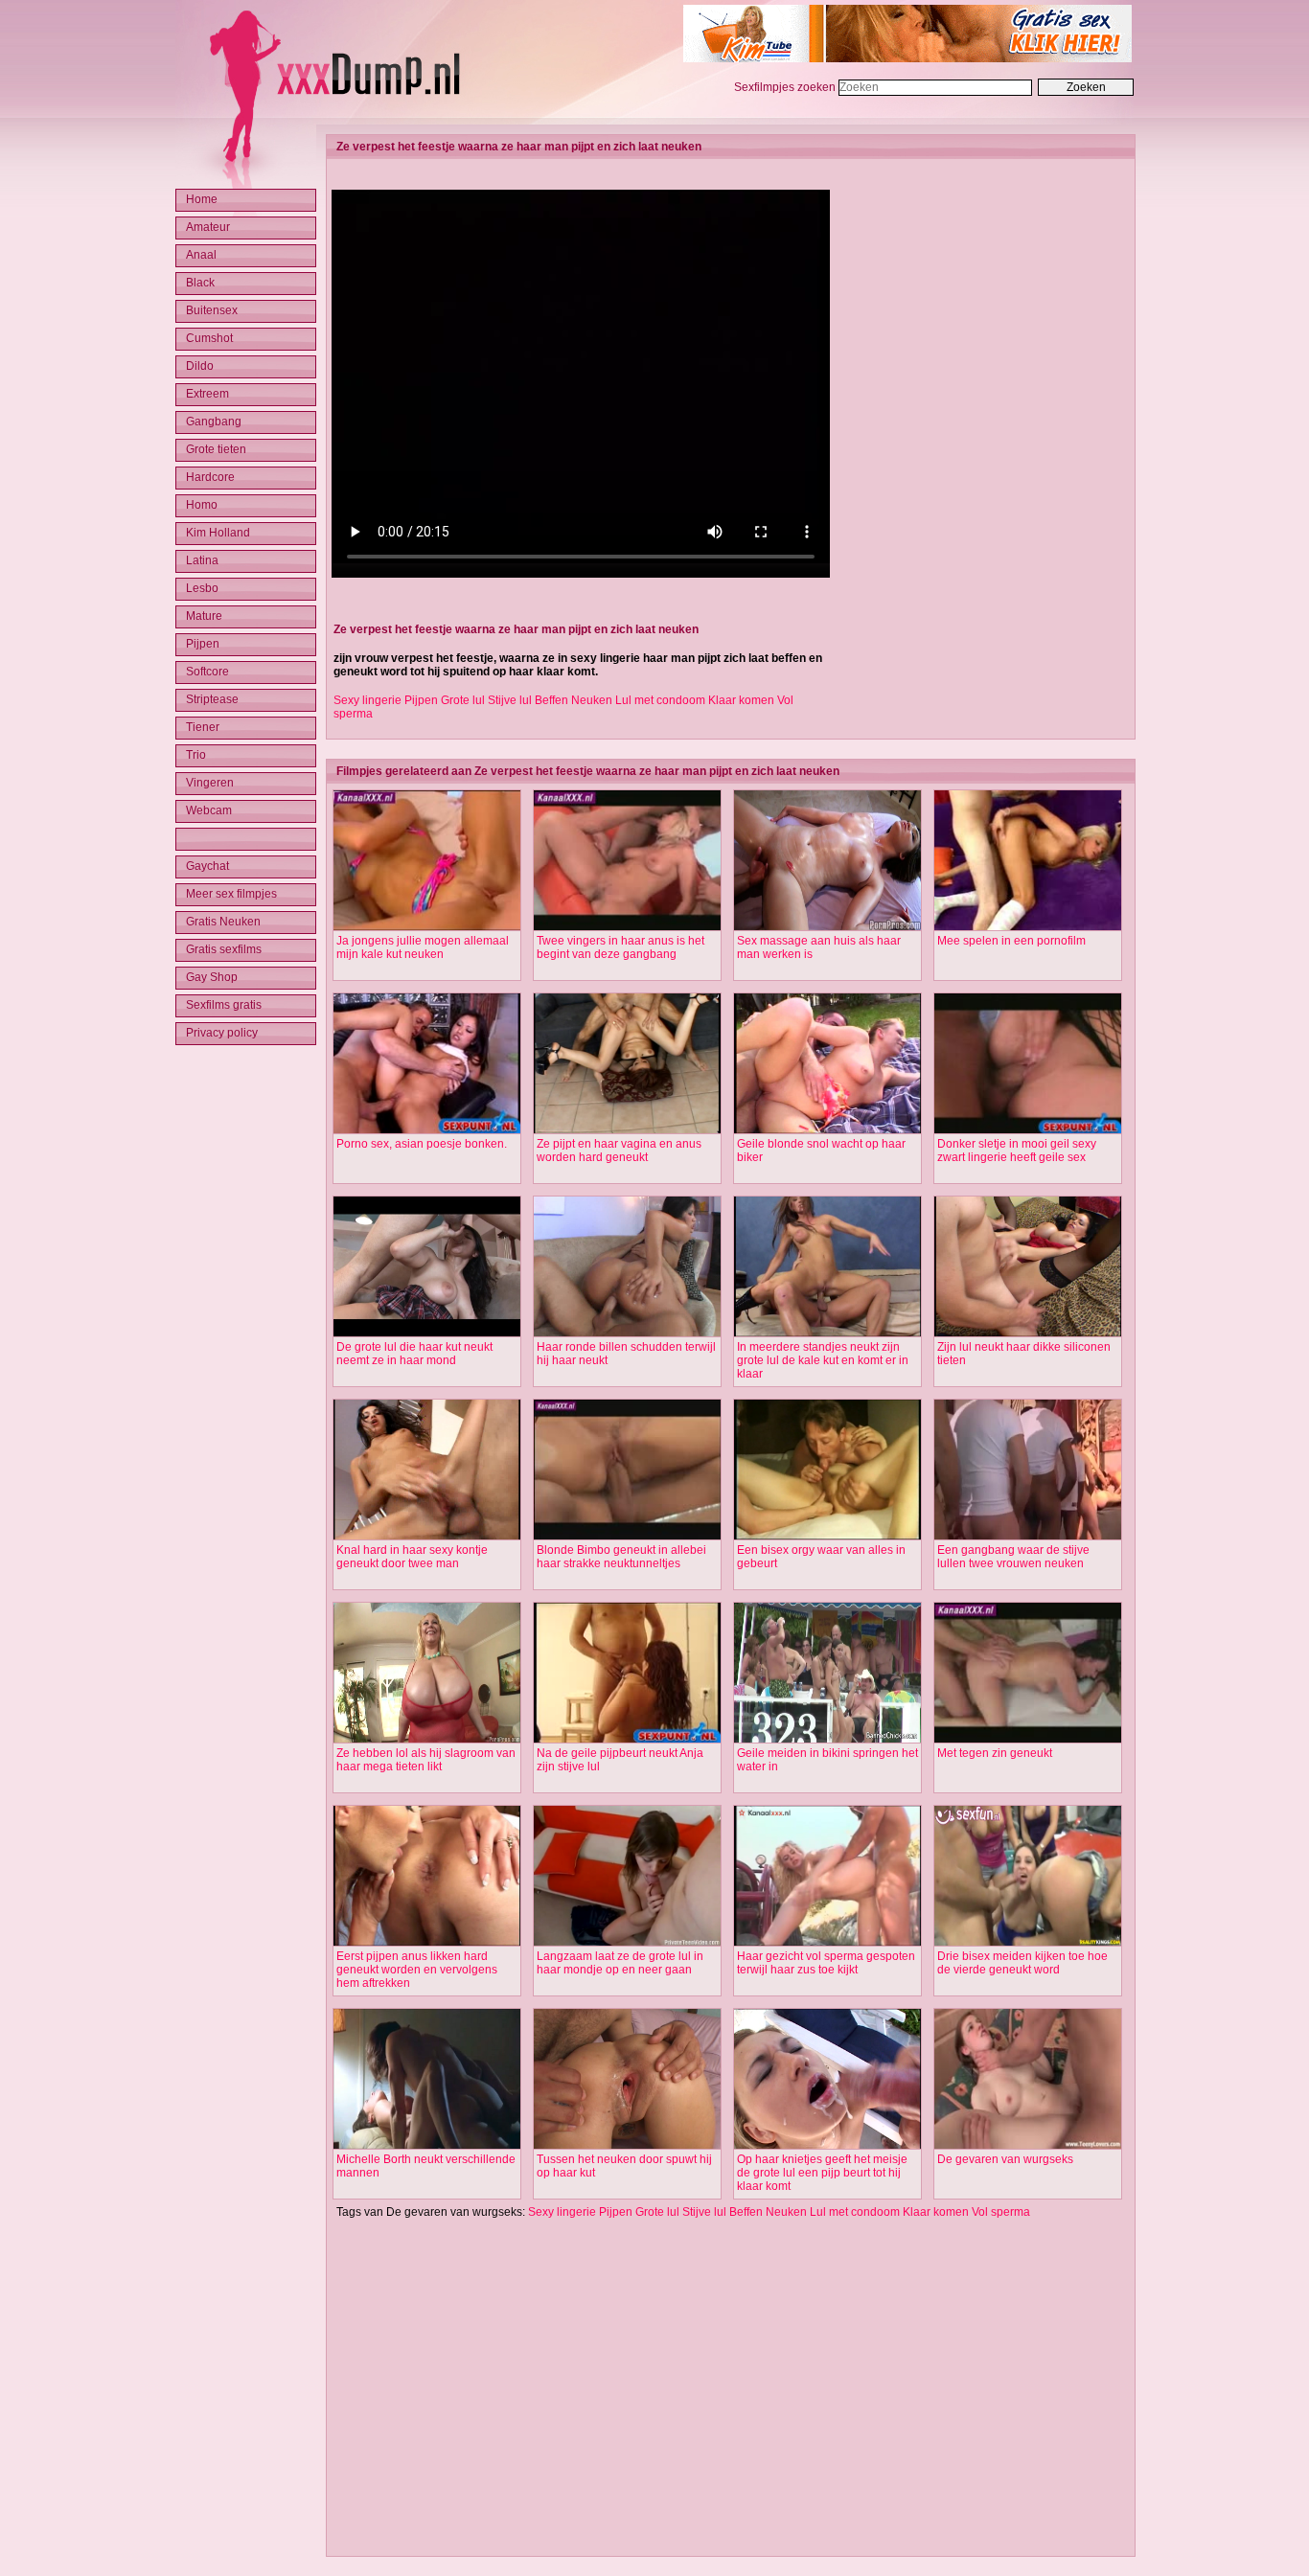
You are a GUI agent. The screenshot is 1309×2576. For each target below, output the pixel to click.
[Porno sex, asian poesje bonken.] (427, 1130)
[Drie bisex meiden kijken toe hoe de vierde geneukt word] (1028, 1943)
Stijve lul (510, 700)
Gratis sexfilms (224, 949)
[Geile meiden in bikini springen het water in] (827, 1740)
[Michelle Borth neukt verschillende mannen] (427, 2146)
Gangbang (214, 422)
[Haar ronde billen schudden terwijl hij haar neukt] (627, 1334)
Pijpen (421, 700)
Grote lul (463, 700)
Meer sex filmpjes (231, 894)
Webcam (209, 810)
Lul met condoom (660, 700)
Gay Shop (212, 977)
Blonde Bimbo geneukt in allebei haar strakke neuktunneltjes (621, 1557)
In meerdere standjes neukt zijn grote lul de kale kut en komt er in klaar (823, 1360)
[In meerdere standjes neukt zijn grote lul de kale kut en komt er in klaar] (827, 1334)
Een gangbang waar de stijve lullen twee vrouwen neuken (1013, 1557)
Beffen (551, 700)
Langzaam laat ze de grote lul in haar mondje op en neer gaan (620, 1963)
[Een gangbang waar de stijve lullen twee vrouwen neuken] (1028, 1537)
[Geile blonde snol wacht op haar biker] (827, 1130)
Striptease (212, 699)
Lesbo (202, 588)
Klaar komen (741, 700)
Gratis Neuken (223, 922)
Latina (202, 560)
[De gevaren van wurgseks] (1028, 2146)
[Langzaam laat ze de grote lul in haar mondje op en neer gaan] (627, 1943)
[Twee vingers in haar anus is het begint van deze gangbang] (627, 927)
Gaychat (207, 866)
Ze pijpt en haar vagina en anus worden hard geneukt (619, 1151)
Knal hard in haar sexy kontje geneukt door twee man (412, 1557)
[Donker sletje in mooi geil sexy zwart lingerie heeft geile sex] (1028, 1130)
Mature (204, 616)
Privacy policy (222, 1033)
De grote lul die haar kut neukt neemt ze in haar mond (414, 1354)
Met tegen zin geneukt (995, 1753)
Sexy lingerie (367, 700)
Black (200, 283)
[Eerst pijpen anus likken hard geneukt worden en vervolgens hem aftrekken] (427, 1943)
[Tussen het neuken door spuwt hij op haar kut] (627, 2146)
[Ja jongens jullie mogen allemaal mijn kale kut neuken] (427, 927)
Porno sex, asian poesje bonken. (422, 1144)
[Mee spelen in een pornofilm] (1028, 927)
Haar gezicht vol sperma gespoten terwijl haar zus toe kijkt (826, 1963)
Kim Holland (218, 533)
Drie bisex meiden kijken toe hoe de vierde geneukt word (1022, 1963)
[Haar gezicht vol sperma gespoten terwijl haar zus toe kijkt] (827, 1943)
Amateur (208, 227)
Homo (202, 505)
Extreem (207, 394)
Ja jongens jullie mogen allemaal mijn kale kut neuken (423, 947)
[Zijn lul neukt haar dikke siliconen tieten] (1028, 1334)
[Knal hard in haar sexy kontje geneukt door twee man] (427, 1537)
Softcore (207, 672)
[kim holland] (907, 58)
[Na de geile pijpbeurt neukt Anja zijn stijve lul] (627, 1740)
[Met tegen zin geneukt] (1028, 1740)
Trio (196, 755)
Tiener (203, 727)
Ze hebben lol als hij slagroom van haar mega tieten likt (426, 1760)
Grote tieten (216, 449)
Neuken (592, 700)
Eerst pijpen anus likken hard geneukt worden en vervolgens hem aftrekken (417, 1970)
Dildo (200, 366)
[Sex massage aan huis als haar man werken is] (827, 927)
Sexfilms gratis (224, 1005)
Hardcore (210, 477)
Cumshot (209, 338)
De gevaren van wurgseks (1005, 2159)
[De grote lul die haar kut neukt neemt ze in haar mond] (427, 1334)
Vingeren (210, 783)
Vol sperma (1001, 2212)
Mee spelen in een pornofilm (1011, 941)
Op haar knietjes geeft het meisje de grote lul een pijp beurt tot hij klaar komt (822, 2173)
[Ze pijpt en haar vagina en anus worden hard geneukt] (627, 1130)
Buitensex (212, 310)
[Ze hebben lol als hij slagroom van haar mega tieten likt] (427, 1740)
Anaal (201, 255)
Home (202, 199)
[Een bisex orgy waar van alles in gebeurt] (827, 1537)
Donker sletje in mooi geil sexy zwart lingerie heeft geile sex (1017, 1151)
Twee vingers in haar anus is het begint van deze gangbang (620, 947)
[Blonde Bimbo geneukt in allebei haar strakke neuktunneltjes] (627, 1537)
